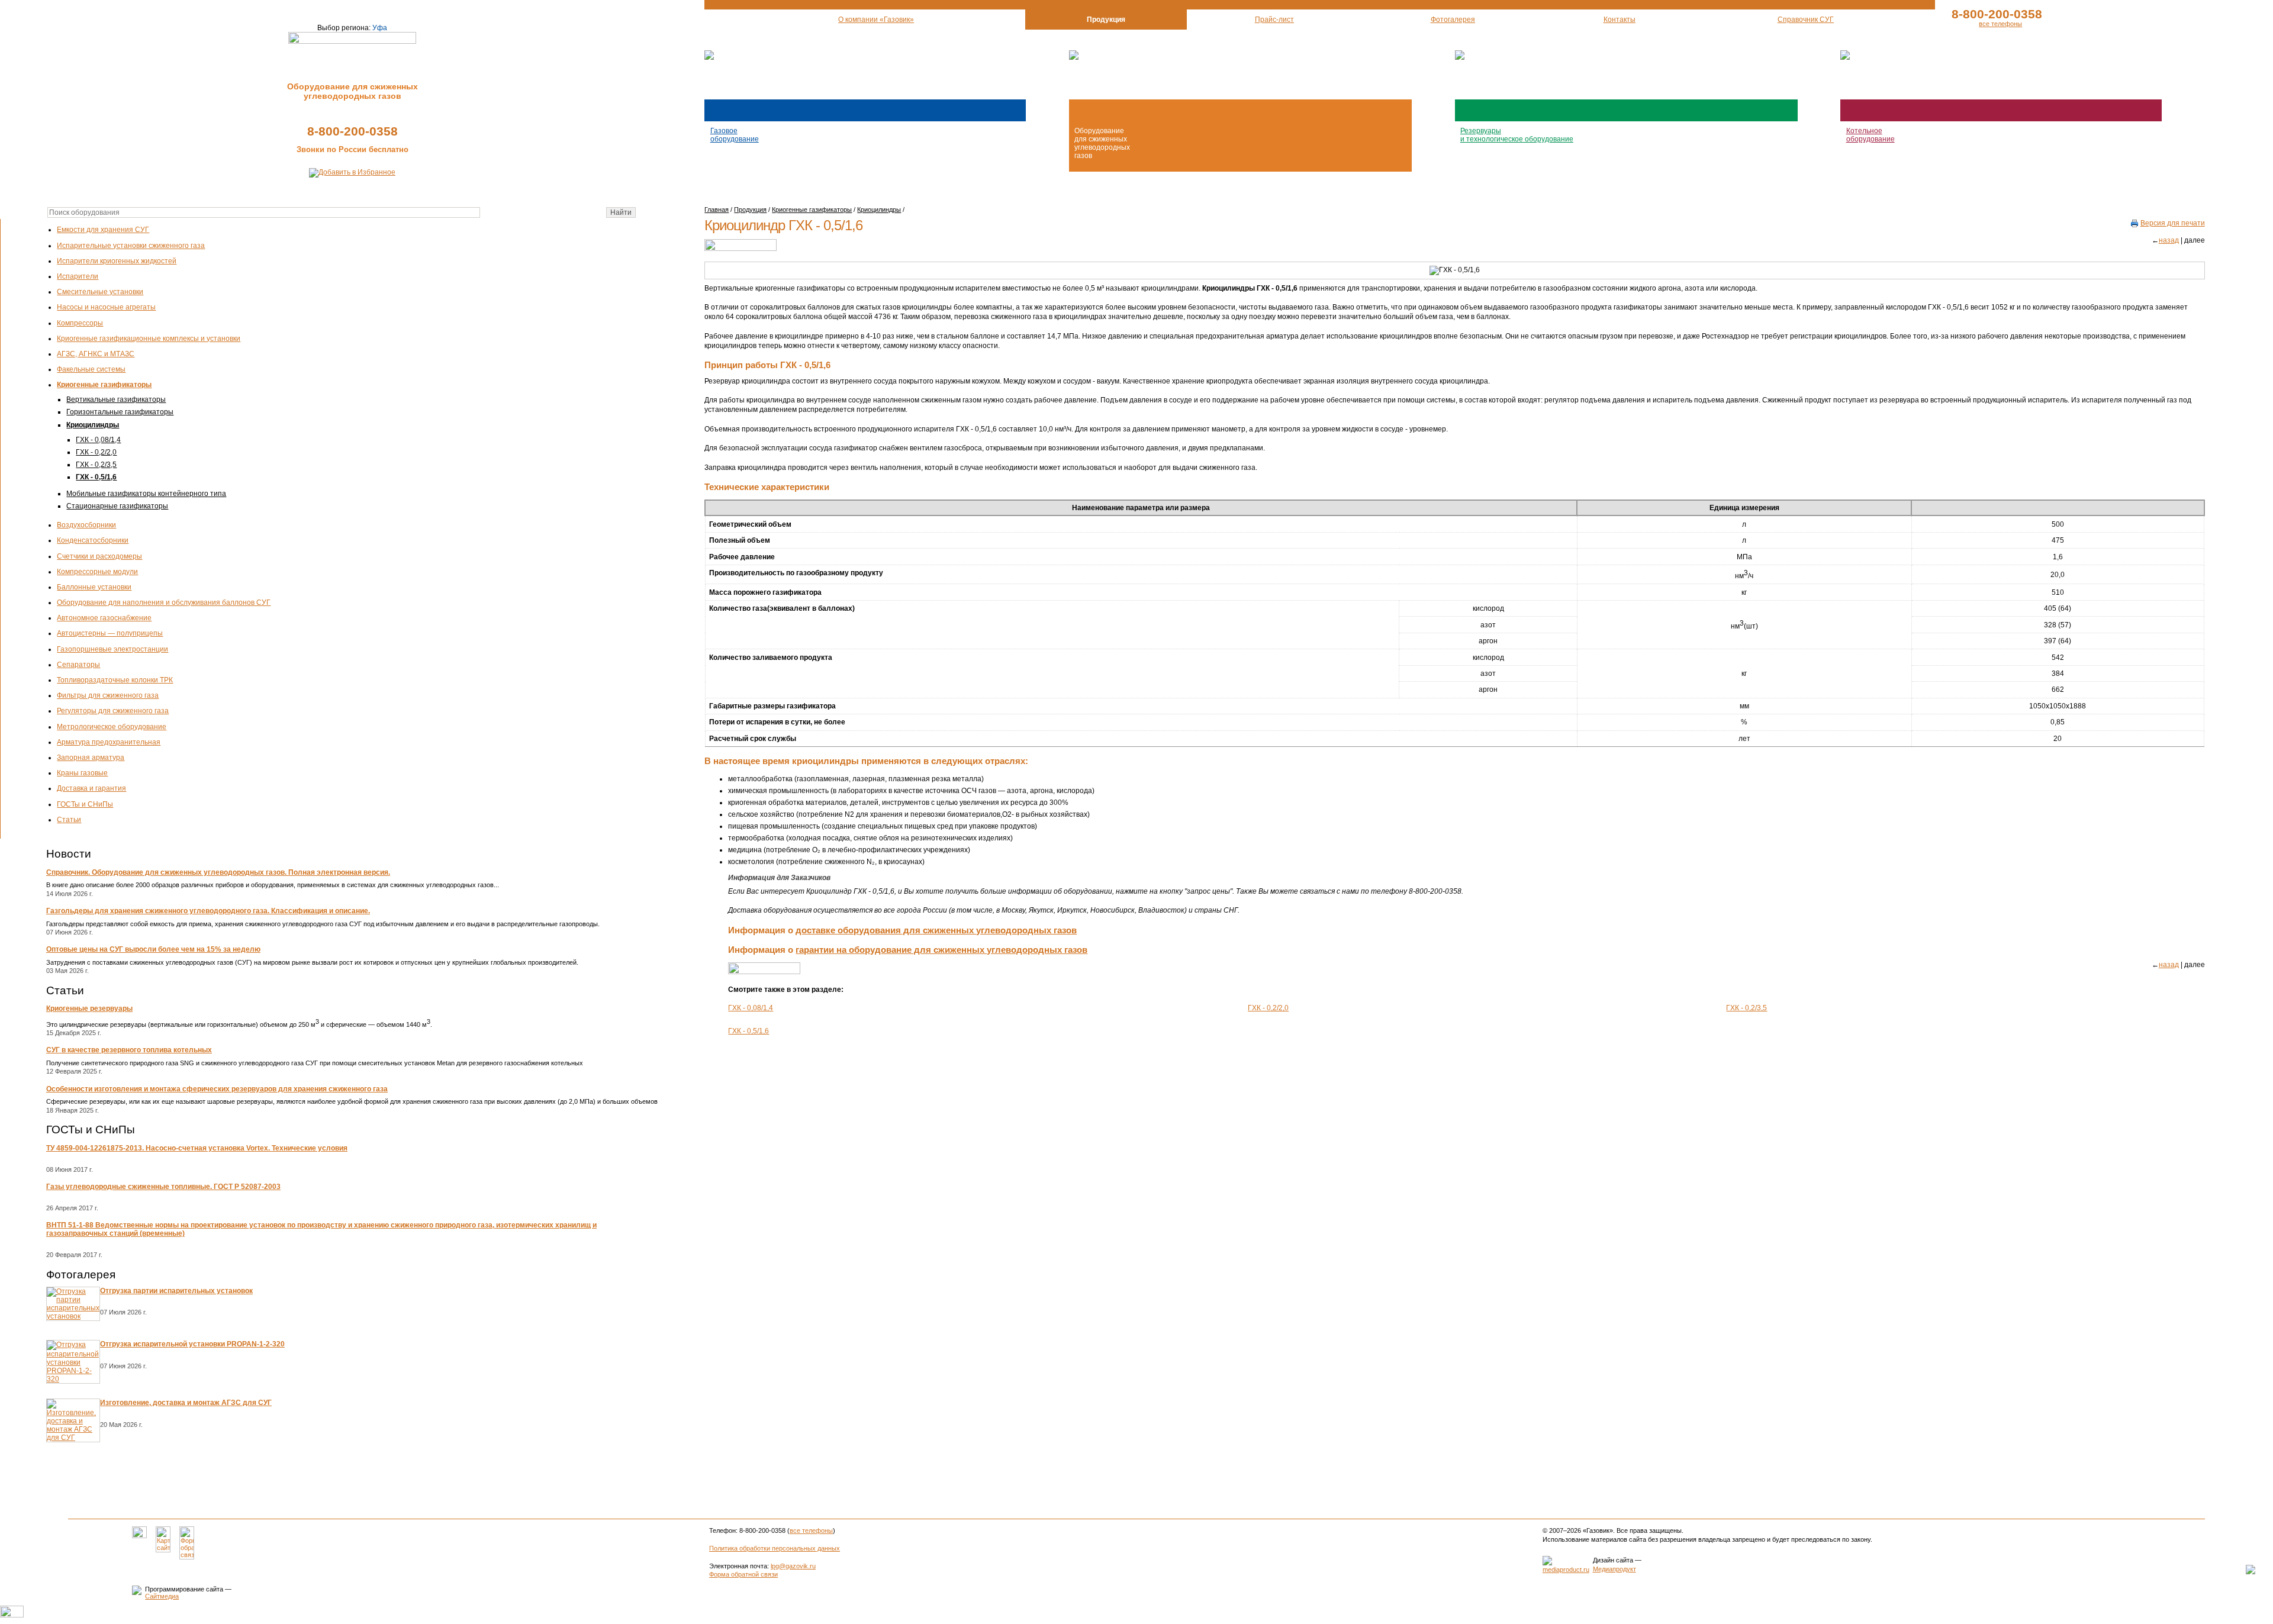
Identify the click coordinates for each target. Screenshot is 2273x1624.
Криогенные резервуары (89, 1008)
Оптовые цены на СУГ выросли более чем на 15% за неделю (153, 949)
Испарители (78, 276)
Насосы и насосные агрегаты (106, 307)
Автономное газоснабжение (104, 618)
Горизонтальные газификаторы (120, 412)
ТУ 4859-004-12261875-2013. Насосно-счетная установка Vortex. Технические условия (197, 1148)
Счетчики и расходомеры (99, 556)
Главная (717, 210)
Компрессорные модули (97, 572)
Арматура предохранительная (109, 742)
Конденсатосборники (93, 540)
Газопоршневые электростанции (112, 649)
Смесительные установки (100, 292)
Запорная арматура (91, 758)
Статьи (69, 820)
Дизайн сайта (1613, 1560)
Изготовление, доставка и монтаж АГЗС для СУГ (186, 1403)
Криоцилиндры (93, 425)
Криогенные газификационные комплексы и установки (149, 339)
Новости (69, 854)
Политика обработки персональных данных (775, 1548)
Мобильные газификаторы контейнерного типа (146, 494)
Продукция (750, 210)
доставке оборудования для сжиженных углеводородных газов (936, 930)
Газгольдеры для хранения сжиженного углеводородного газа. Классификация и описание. (208, 911)
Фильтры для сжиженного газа (108, 695)
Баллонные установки (94, 587)
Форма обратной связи (743, 1574)
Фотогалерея (81, 1275)
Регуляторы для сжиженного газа (113, 711)
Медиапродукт (1614, 1569)
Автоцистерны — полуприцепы (110, 633)
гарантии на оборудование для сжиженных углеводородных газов (941, 950)
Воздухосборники (86, 525)
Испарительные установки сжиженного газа (131, 246)
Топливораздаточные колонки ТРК (115, 680)
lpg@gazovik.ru (793, 1566)
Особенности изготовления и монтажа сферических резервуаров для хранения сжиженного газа (217, 1089)
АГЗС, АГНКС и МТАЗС (96, 354)
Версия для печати (2173, 223)
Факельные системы (91, 369)
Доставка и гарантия (91, 788)
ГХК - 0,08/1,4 (98, 440)
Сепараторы (78, 665)
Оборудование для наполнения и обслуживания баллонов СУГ (164, 602)
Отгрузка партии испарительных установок (176, 1291)
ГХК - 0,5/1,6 (96, 477)
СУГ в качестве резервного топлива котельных (129, 1050)
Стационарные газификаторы (117, 506)
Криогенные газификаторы (104, 385)
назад (2169, 240)
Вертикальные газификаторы (116, 399)
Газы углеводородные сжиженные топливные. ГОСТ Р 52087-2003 (163, 1187)
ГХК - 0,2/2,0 (96, 452)
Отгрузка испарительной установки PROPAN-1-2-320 (192, 1344)
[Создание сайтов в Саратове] (1566, 1570)
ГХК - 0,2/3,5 (96, 465)
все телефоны (2000, 24)
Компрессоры (80, 323)
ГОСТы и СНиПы (85, 804)
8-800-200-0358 (352, 131)
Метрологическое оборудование (112, 727)
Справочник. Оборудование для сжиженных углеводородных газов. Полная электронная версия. (218, 872)
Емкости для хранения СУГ (103, 230)
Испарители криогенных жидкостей (117, 261)
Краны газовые (82, 773)
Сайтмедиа (162, 1596)
